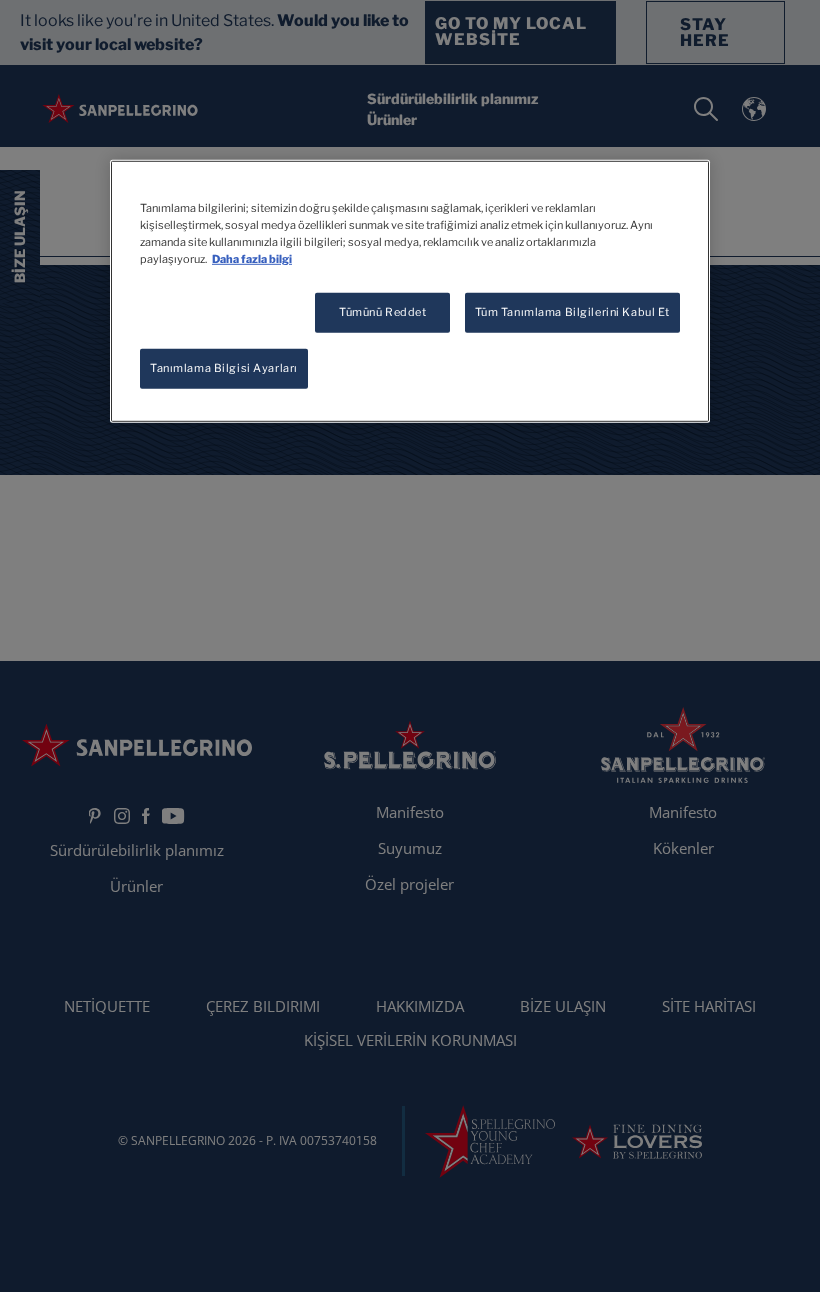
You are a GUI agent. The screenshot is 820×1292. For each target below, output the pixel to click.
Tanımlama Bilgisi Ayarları (224, 368)
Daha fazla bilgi (252, 259)
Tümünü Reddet (382, 312)
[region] (410, 291)
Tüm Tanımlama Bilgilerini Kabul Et (572, 312)
